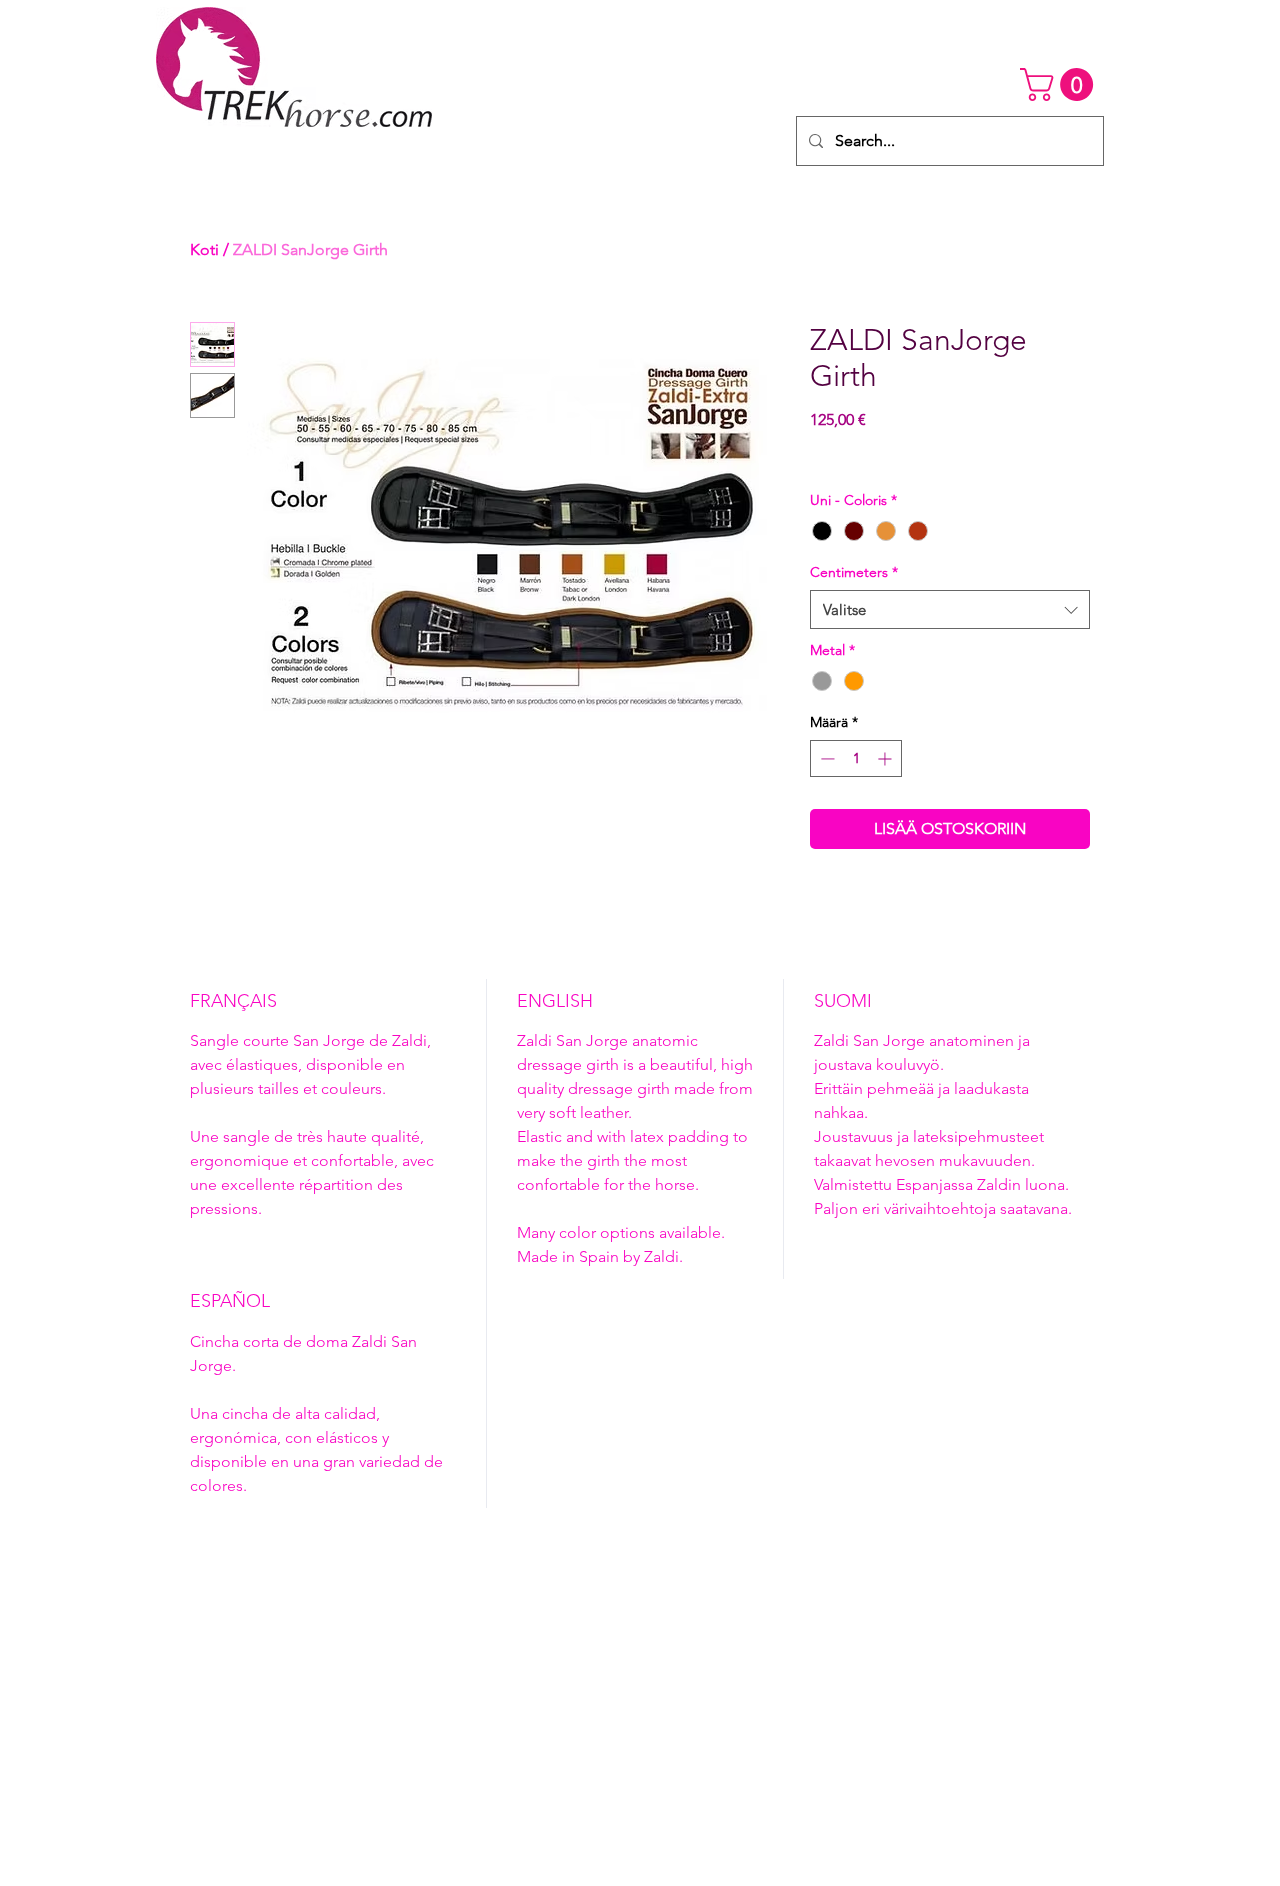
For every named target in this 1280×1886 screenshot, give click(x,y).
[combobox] (950, 609)
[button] (1060, 84)
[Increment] (886, 758)
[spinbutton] (856, 758)
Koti (204, 249)
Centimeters (854, 572)
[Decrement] (825, 758)
